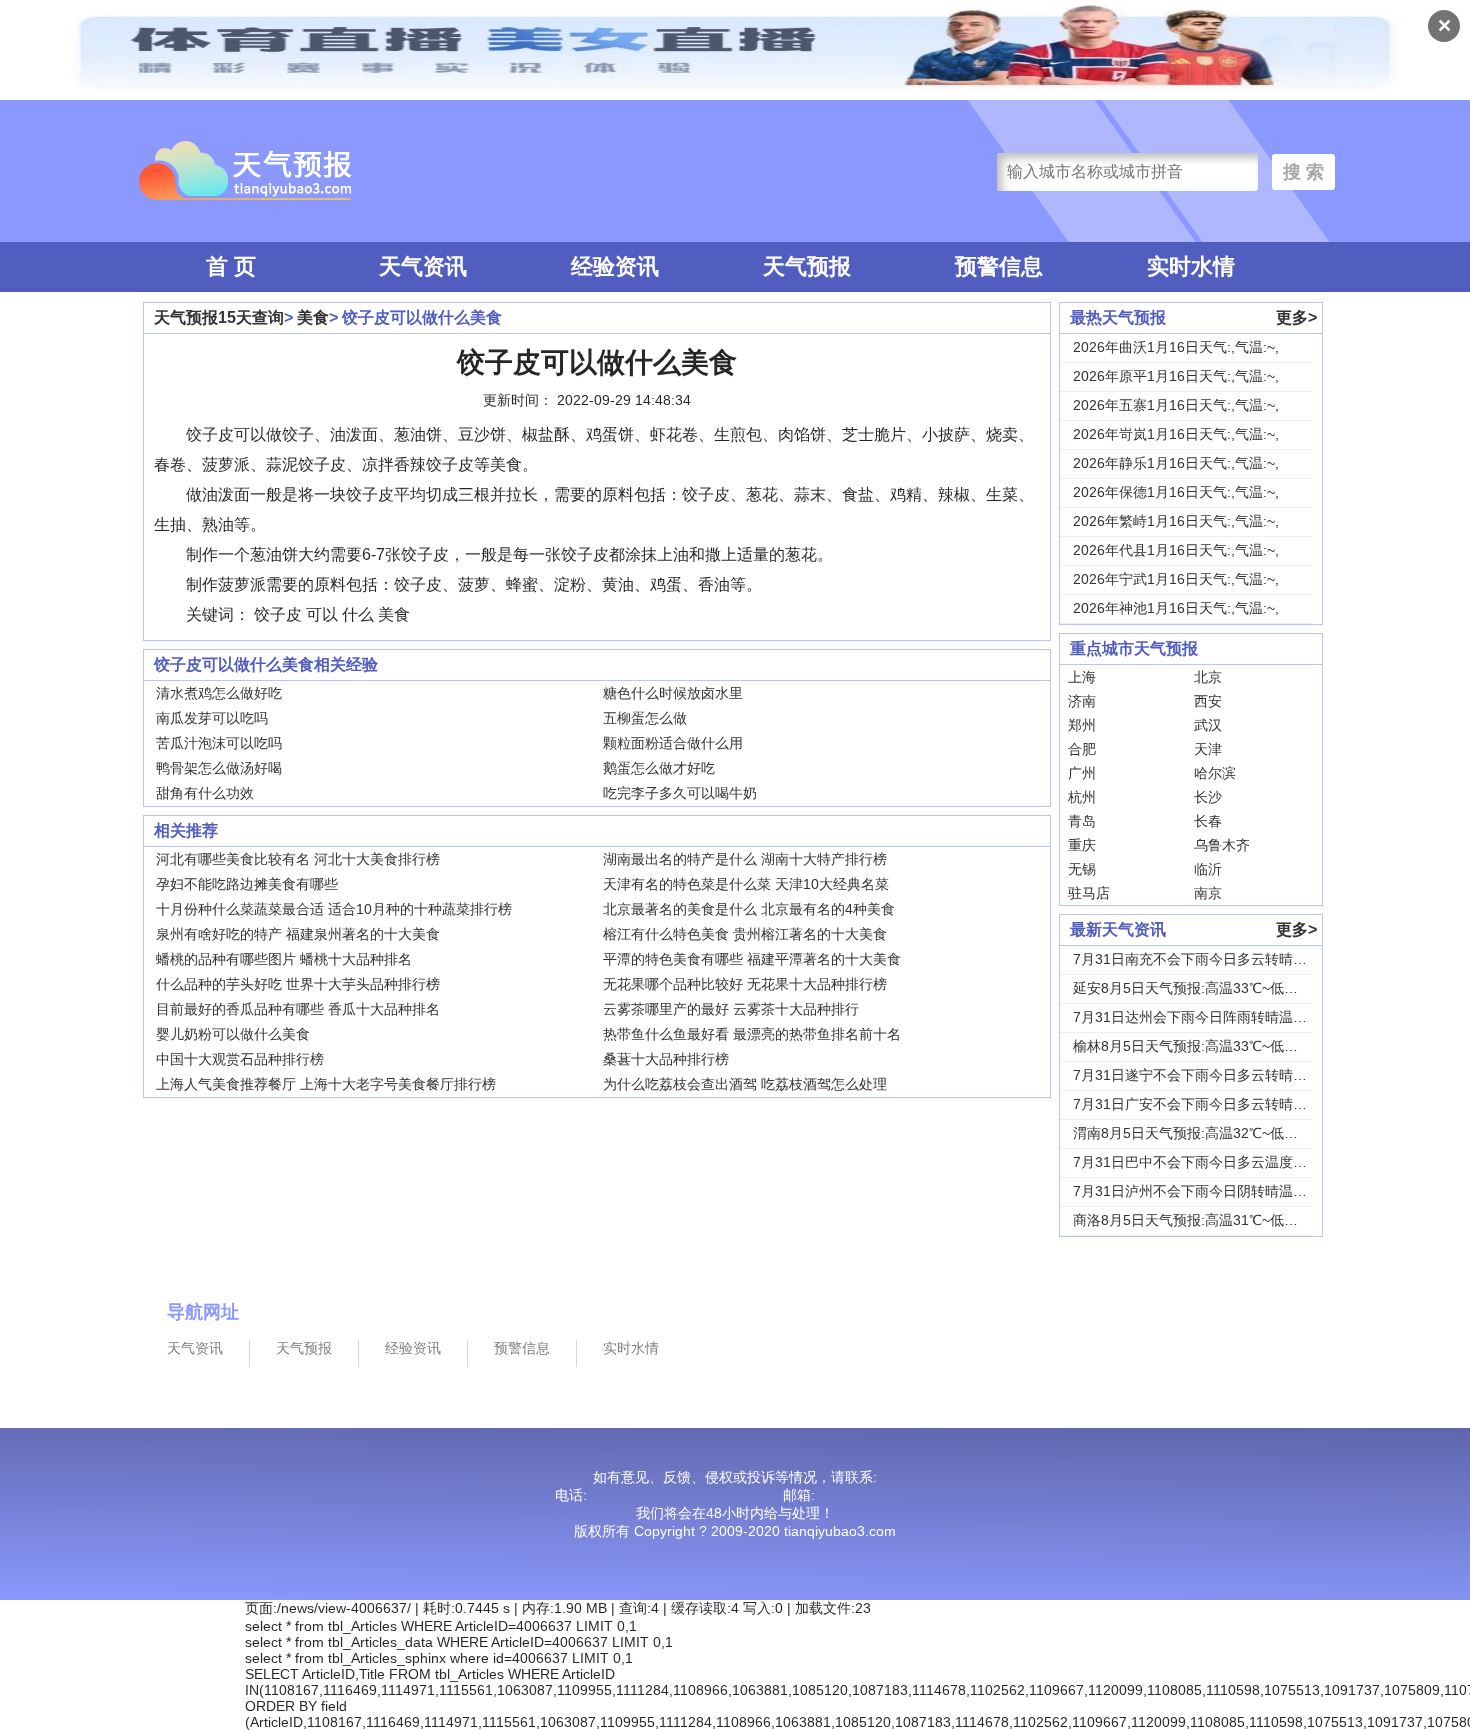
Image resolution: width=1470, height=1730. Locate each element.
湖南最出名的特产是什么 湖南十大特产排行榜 (745, 859)
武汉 (1208, 725)
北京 (1208, 677)
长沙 (1208, 797)
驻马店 (1089, 893)
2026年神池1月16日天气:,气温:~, (1176, 608)
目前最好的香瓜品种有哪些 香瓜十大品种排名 (298, 1009)
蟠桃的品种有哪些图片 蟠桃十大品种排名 (284, 959)
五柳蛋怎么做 (645, 718)
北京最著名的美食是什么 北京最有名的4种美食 (749, 909)
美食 (313, 317)
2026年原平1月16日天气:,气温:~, (1176, 376)
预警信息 (999, 266)
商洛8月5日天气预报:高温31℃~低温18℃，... (1213, 1220)
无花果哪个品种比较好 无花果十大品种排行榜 (745, 984)
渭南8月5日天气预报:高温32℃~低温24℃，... (1213, 1133)
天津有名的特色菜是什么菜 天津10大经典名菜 (746, 884)
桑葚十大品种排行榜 (666, 1059)
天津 (1208, 749)
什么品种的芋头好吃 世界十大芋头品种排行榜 (298, 984)
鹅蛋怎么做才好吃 (659, 768)
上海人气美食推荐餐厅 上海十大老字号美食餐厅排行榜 (326, 1084)
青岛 (1082, 821)
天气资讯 (423, 266)
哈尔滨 (1215, 773)
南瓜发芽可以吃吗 (212, 718)
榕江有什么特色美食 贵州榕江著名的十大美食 (745, 934)
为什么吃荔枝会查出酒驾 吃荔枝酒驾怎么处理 (745, 1084)
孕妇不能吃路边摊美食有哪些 (247, 884)
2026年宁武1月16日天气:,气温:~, (1176, 579)
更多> (1296, 317)
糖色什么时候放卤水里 (673, 693)
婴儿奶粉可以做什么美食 (233, 1034)
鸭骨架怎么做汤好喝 (219, 768)
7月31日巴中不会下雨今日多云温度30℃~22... (1215, 1162)
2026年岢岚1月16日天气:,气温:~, (1176, 434)
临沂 (1208, 869)
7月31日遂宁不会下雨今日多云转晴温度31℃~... (1221, 1075)
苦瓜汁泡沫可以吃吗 (219, 743)
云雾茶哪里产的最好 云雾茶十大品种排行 (731, 1009)
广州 (1082, 773)
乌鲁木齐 (1222, 845)
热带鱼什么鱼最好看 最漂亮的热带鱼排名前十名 (752, 1034)
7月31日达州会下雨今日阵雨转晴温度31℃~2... (1218, 1017)
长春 (1208, 821)
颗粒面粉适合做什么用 (673, 743)
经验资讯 (615, 266)
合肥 (1082, 749)
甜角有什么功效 (205, 793)
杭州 (1082, 797)
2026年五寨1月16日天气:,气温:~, (1176, 405)
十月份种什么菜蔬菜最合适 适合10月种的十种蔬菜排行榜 (334, 909)
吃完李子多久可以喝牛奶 (680, 793)
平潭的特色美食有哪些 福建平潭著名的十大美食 (752, 959)
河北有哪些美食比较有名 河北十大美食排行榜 (298, 859)
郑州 (1082, 725)
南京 (1208, 893)
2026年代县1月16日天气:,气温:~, (1176, 550)
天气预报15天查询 (219, 317)
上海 (1082, 677)
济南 (1082, 701)
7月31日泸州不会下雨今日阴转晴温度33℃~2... (1218, 1191)
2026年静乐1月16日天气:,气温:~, (1176, 463)
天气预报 (807, 266)
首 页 (231, 266)
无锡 (1082, 869)
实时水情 (1191, 266)
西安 (1208, 701)
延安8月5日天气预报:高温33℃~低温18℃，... (1213, 988)
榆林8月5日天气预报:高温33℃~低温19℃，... (1213, 1046)
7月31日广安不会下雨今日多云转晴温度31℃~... (1221, 1104)
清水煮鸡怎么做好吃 (219, 693)
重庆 (1082, 845)
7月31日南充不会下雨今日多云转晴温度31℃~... (1221, 959)
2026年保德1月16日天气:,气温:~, (1176, 492)
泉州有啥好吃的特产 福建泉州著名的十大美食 (298, 934)
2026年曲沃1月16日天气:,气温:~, (1176, 347)
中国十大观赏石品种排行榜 (240, 1059)
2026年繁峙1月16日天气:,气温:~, (1176, 521)
